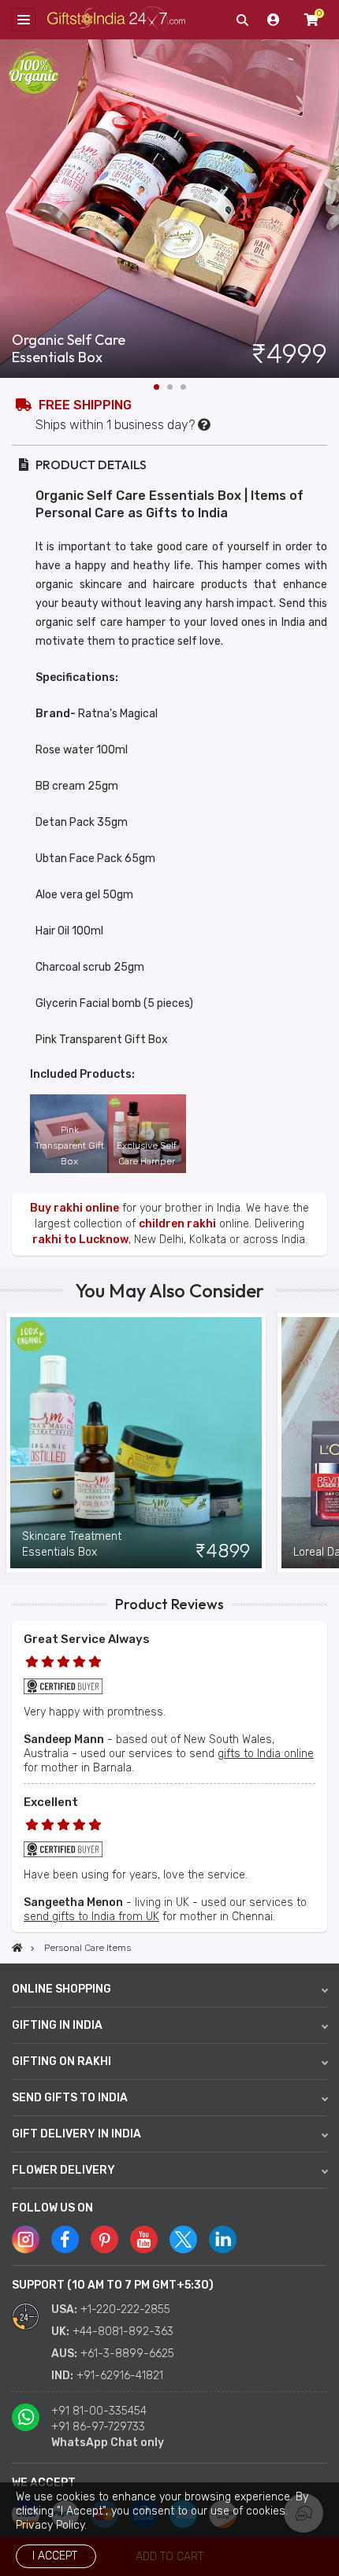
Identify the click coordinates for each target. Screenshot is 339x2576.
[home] (17, 1948)
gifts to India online (266, 1754)
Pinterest (104, 2239)
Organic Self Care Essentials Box (69, 349)
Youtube (144, 2239)
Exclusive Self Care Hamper (147, 1153)
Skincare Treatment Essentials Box (72, 1544)
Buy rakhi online (75, 1208)
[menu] (24, 20)
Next (327, 209)
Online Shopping (61, 1989)
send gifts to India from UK (91, 1917)
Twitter (183, 2239)
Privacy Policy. (51, 2525)
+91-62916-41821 (120, 2376)
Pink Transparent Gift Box (69, 1146)
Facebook (65, 2239)
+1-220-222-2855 (125, 2310)
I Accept (55, 2556)
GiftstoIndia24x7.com (116, 20)
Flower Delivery (63, 2170)
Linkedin (223, 2239)
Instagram (26, 2239)
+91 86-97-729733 (98, 2427)
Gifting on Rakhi (61, 2062)
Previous (12, 1443)
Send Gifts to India (70, 2098)
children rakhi (177, 1224)
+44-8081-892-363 (123, 2332)
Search (242, 20)
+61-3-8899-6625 (127, 2354)
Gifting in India (57, 2025)
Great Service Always (87, 1639)
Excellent (51, 1802)
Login (274, 20)
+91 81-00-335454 (99, 2411)
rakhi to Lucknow (80, 1240)
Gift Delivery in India (76, 2134)
